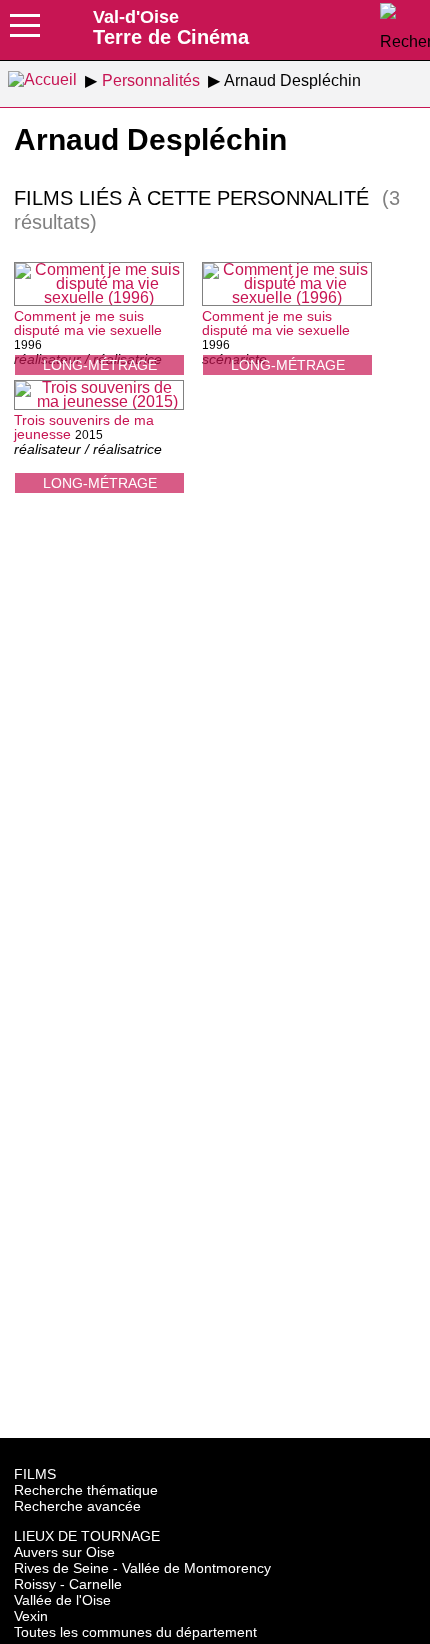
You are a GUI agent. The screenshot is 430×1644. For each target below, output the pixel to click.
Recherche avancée (77, 1506)
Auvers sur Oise (64, 1552)
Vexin (31, 1616)
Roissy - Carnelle (68, 1584)
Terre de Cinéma (171, 27)
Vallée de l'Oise (62, 1600)
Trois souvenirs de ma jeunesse (84, 427)
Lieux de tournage (87, 1536)
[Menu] (25, 32)
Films (35, 1474)
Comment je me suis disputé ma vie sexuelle (88, 323)
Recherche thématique (86, 1490)
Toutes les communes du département (135, 1632)
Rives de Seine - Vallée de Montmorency (142, 1568)
